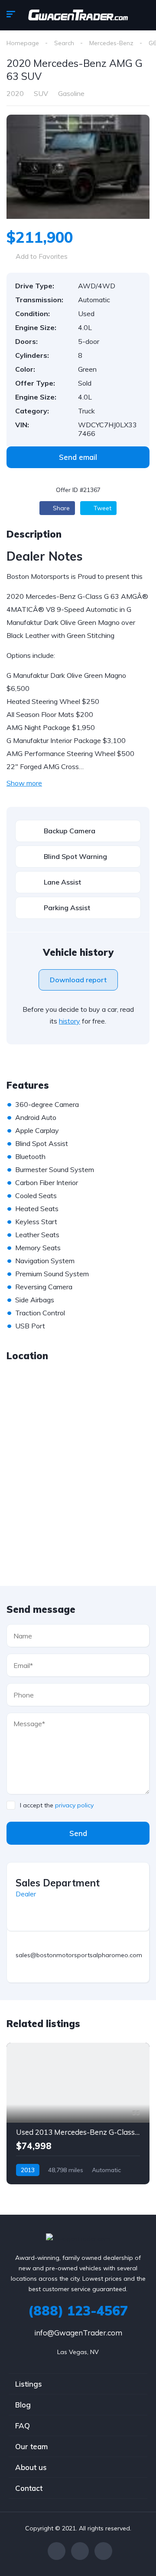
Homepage (23, 43)
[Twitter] (80, 2551)
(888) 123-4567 (78, 2311)
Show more (24, 783)
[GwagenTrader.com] (78, 15)
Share (60, 508)
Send (78, 1833)
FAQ (23, 2426)
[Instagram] (103, 2551)
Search (64, 43)
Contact (29, 2488)
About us (31, 2467)
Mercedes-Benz (111, 43)
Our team (31, 2446)
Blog (23, 2405)
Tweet (102, 508)
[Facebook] (57, 2551)
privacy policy (74, 1805)
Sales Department (58, 1883)
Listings (29, 2384)
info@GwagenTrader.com (78, 2333)
